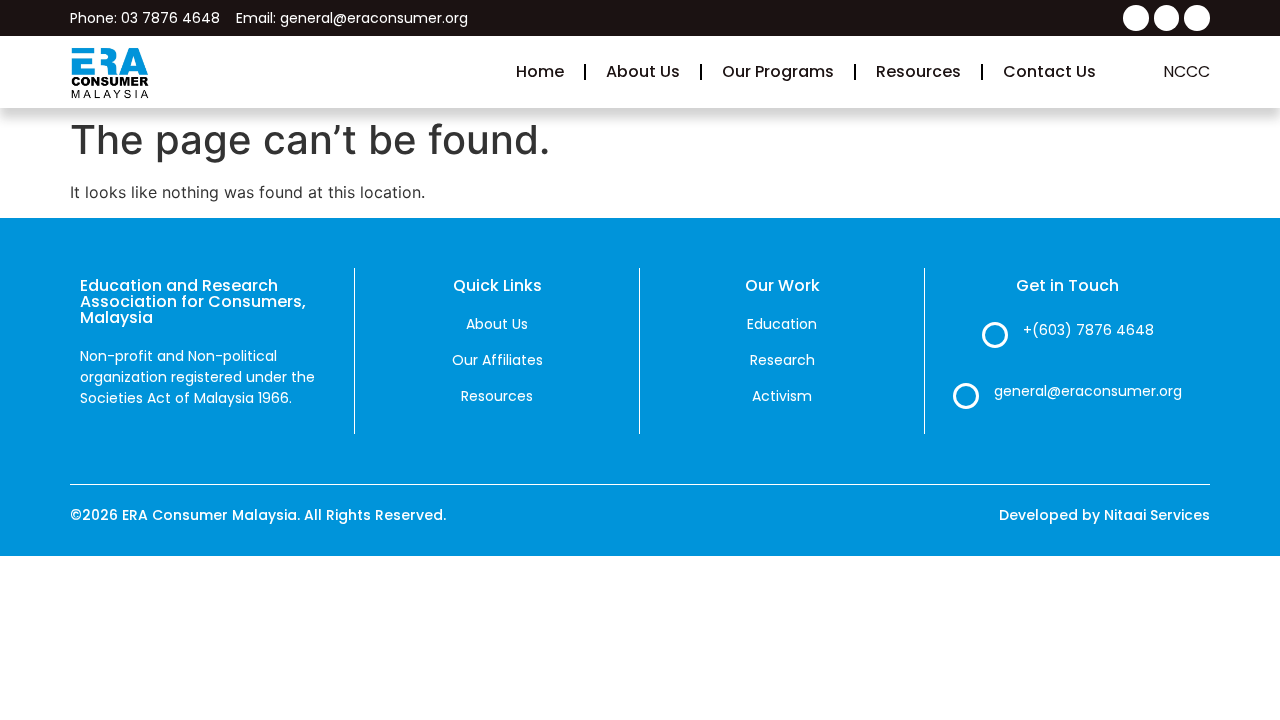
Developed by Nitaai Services (1104, 515)
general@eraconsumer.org (1088, 391)
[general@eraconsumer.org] (966, 396)
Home (540, 71)
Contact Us (1049, 71)
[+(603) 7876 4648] (995, 335)
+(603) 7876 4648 (1088, 330)
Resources (918, 71)
